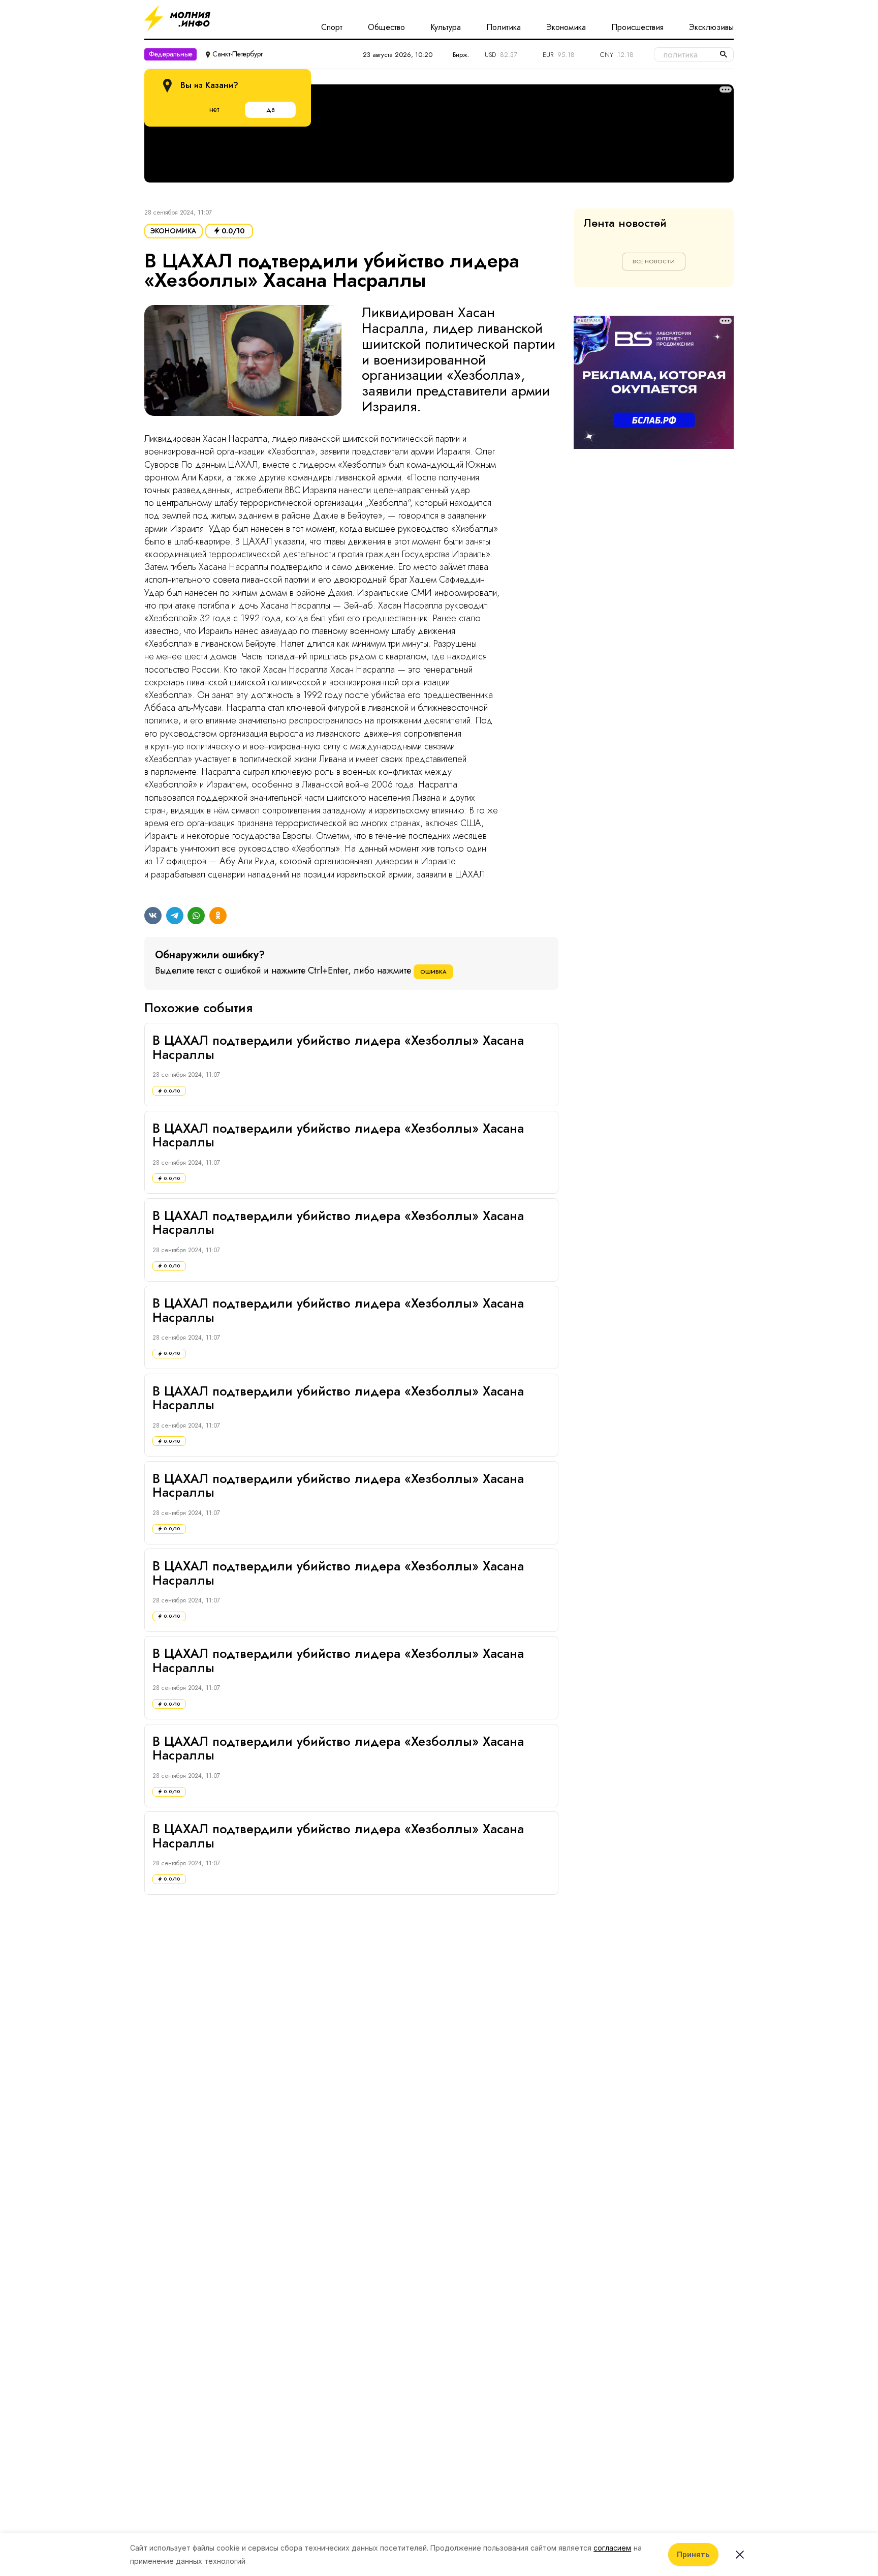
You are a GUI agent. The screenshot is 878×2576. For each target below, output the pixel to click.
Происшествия (637, 27)
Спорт (332, 27)
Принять (693, 2554)
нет (214, 109)
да (271, 109)
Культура (446, 27)
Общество (386, 27)
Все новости (654, 261)
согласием (612, 2548)
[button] (243, 365)
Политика (504, 27)
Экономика (566, 27)
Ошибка (433, 972)
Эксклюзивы (711, 27)
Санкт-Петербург (238, 54)
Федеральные (171, 54)
